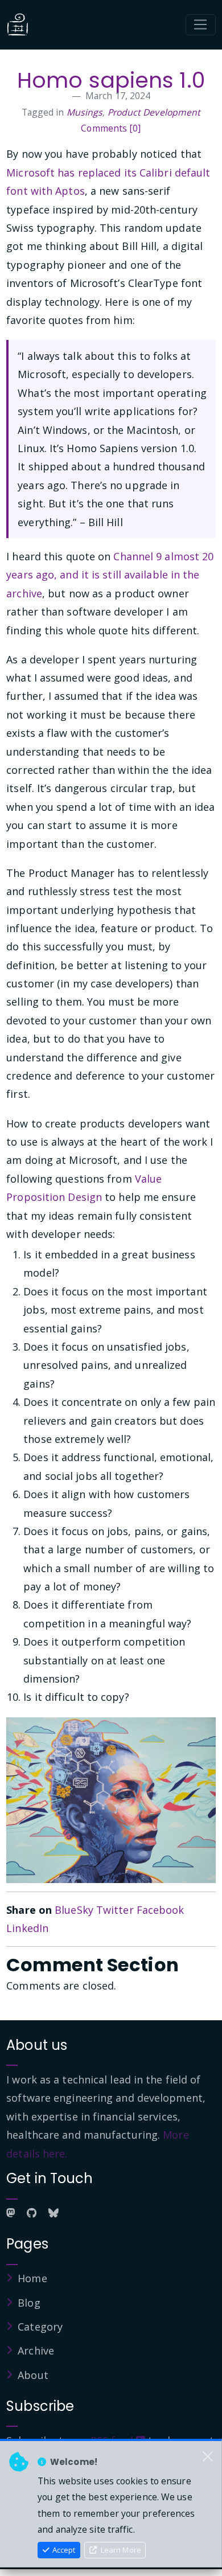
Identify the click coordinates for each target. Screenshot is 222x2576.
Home (32, 2278)
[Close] (208, 2457)
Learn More (120, 2550)
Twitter (115, 1910)
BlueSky (74, 1910)
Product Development (154, 112)
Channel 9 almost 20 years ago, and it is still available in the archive (110, 575)
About (33, 2375)
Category (40, 2327)
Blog (29, 2303)
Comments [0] (111, 128)
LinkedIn (27, 1928)
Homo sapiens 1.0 (111, 80)
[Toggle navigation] (201, 25)
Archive (36, 2351)
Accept (63, 2550)
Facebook (161, 1910)
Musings (85, 112)
